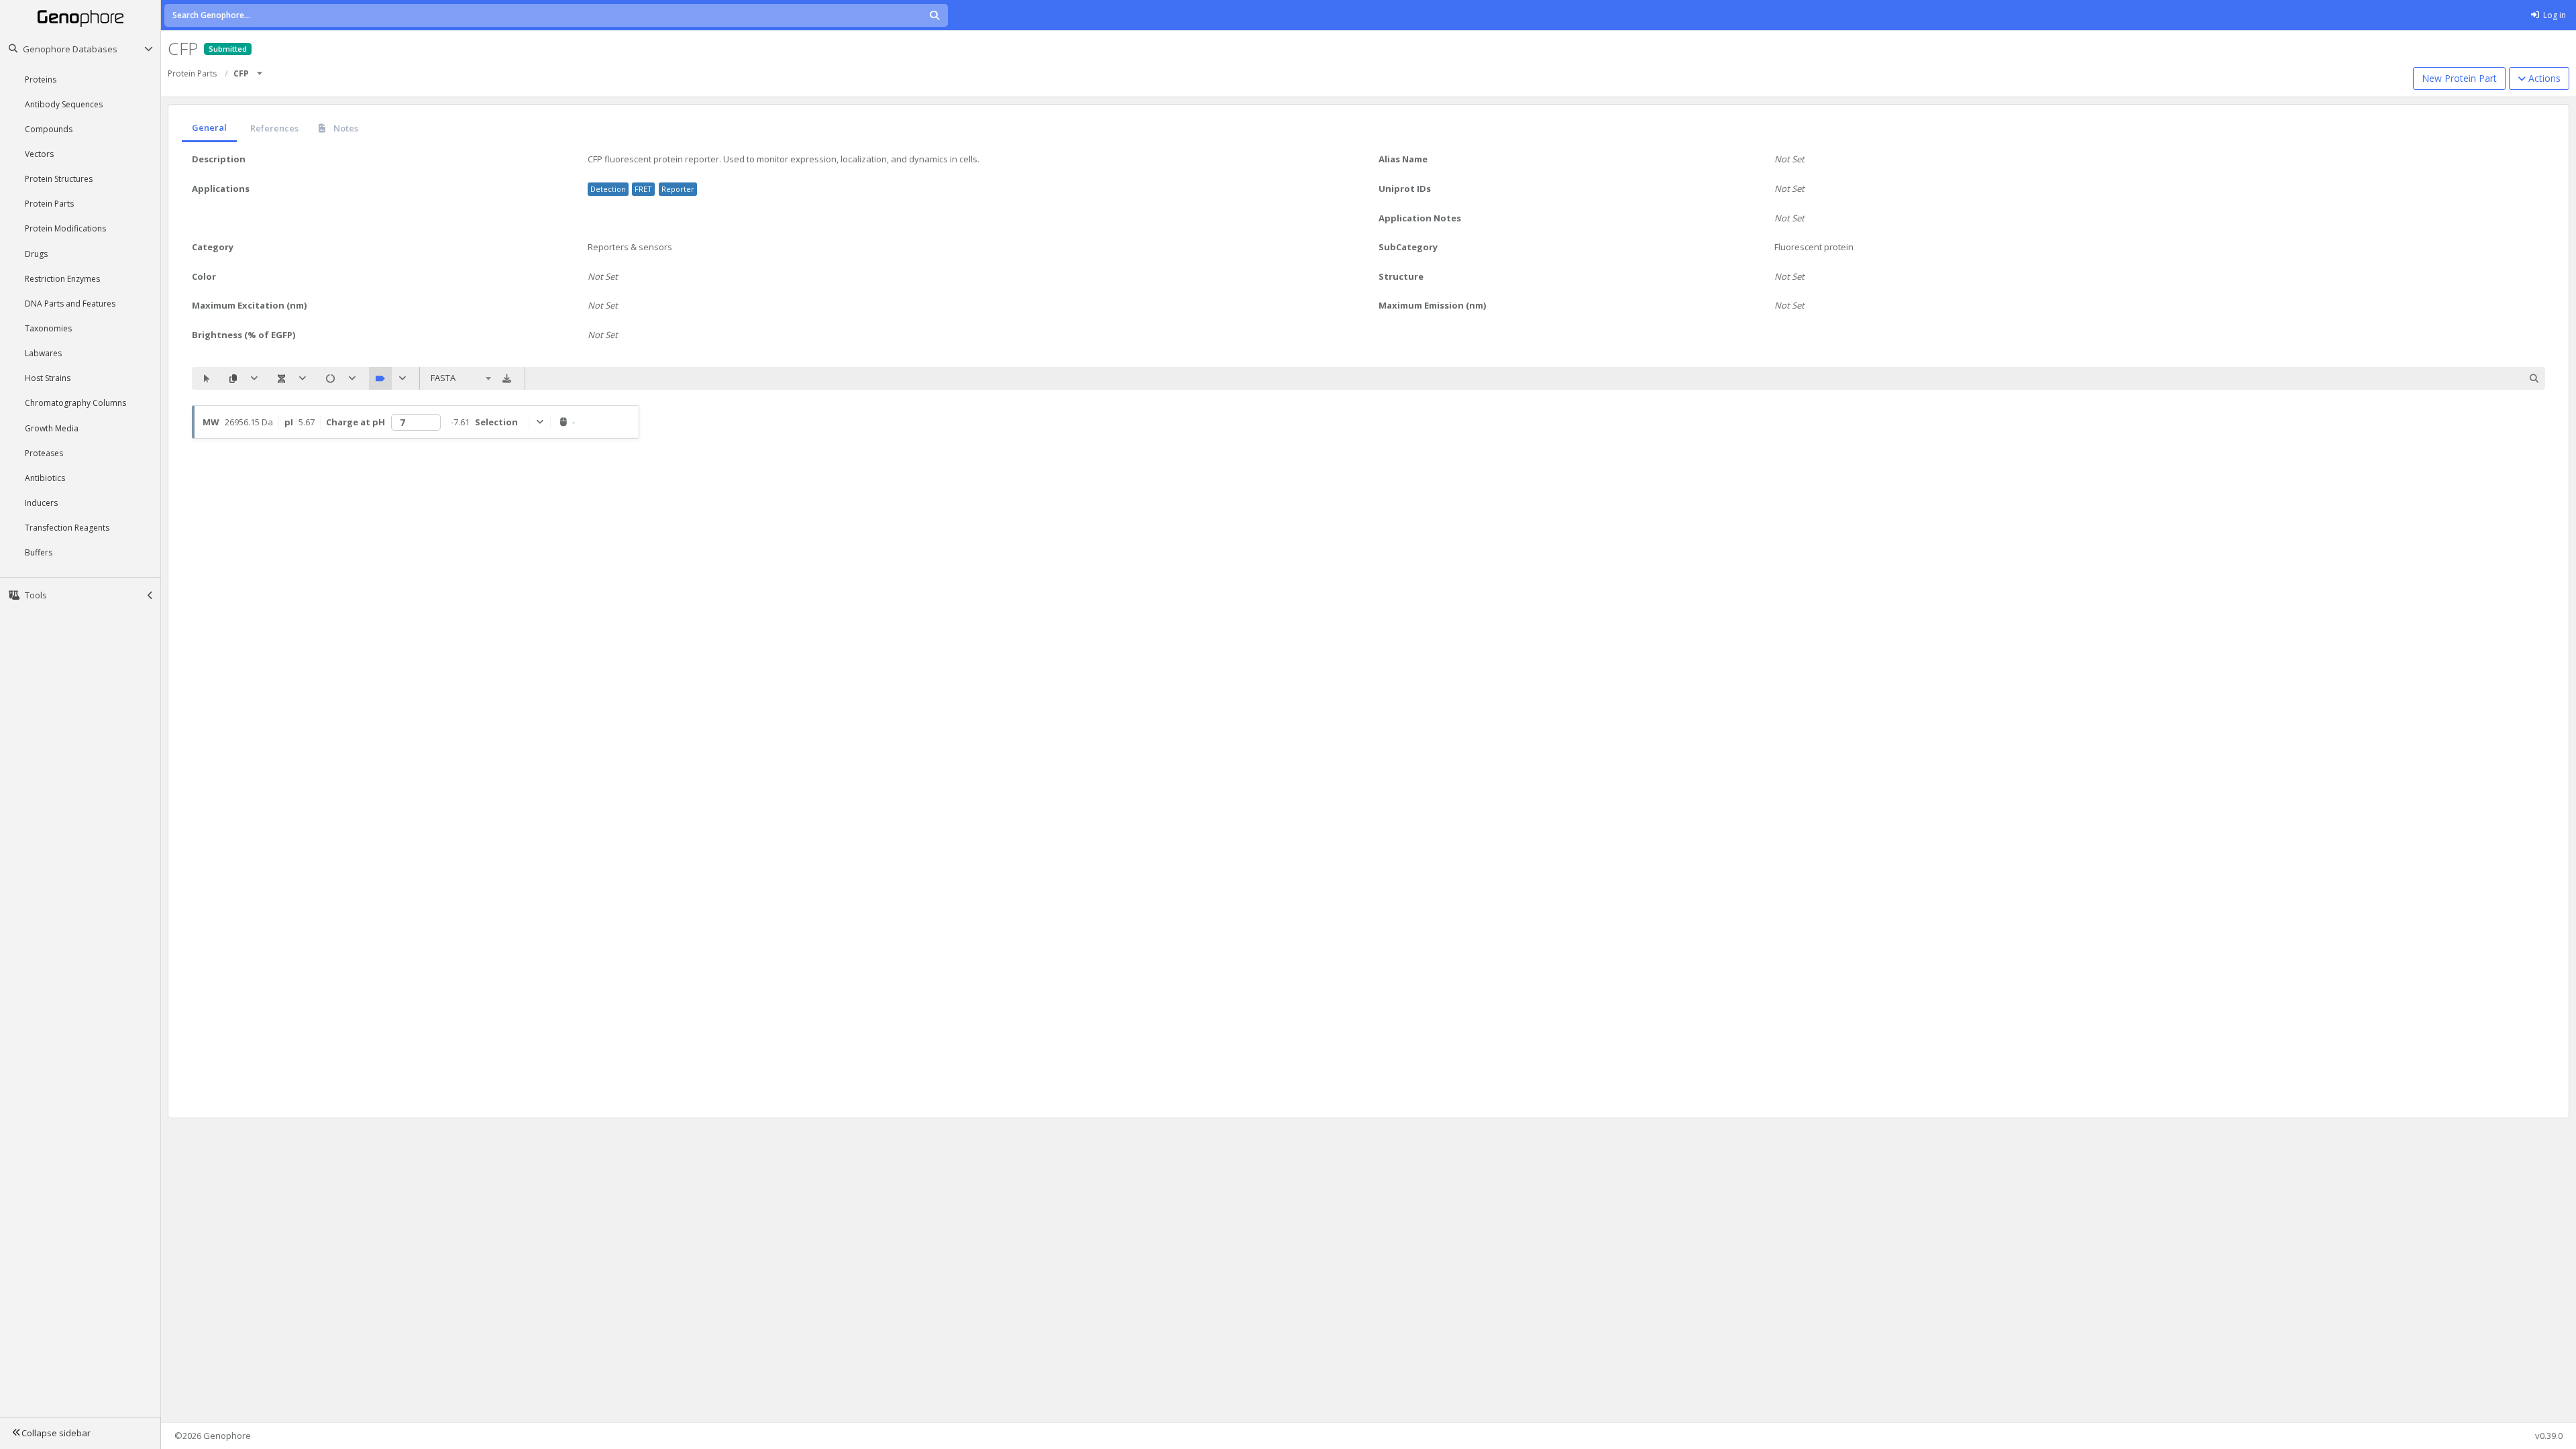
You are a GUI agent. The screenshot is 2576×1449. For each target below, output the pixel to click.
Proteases (44, 453)
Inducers (41, 503)
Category (213, 247)
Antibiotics (45, 478)
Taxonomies (48, 328)
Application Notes (1420, 218)
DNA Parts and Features (70, 304)
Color (204, 276)
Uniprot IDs (1405, 189)
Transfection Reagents (67, 528)
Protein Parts (49, 204)
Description (219, 159)
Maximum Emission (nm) (1432, 305)
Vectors (39, 154)
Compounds (49, 129)
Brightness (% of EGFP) (244, 335)
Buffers (39, 552)
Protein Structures (59, 179)
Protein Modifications (65, 228)
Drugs (36, 254)
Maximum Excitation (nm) (249, 305)
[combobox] (260, 69)
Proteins (41, 79)
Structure (1401, 276)
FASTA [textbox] (443, 378)
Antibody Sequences (64, 104)
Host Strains (48, 378)
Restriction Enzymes (62, 279)
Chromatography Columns (75, 403)
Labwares (43, 353)
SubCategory (1408, 247)
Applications (221, 189)
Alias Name (1403, 159)
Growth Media (52, 428)
